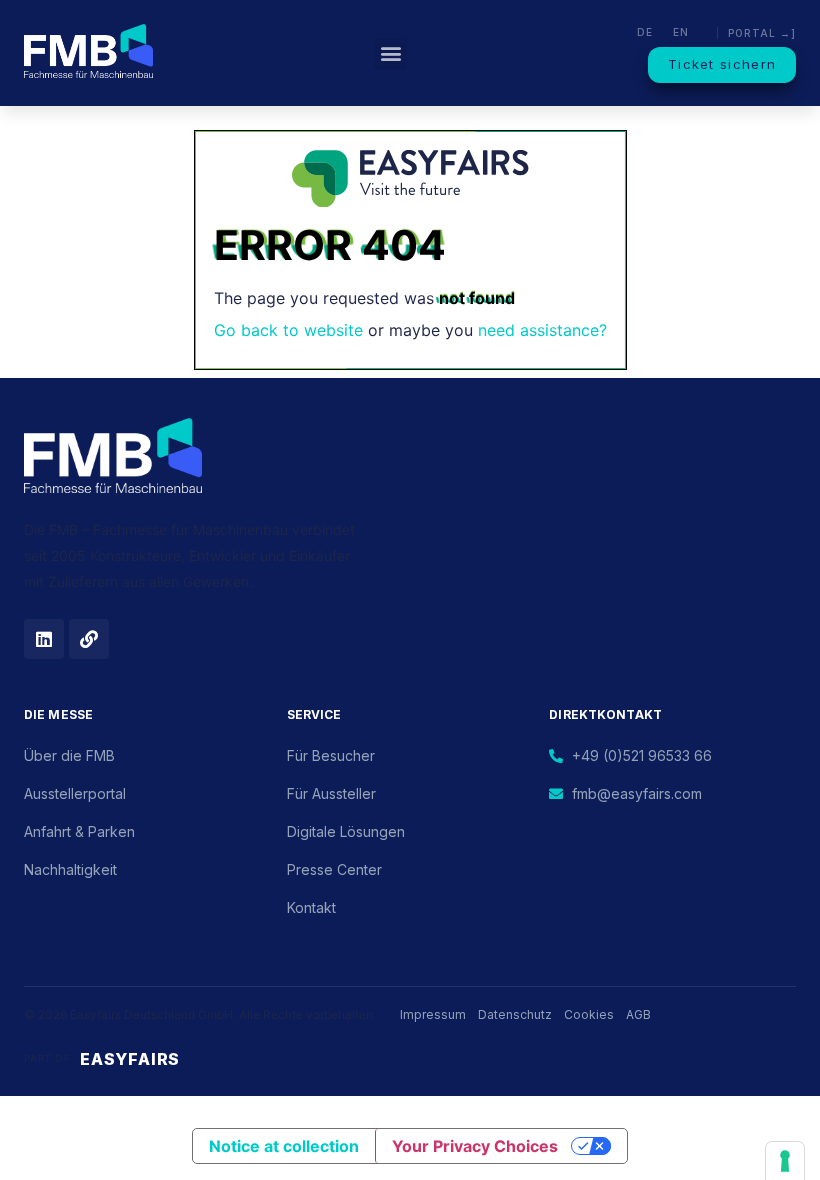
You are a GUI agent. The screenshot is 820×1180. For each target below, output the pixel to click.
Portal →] (762, 33)
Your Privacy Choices (475, 1146)
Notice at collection (284, 1146)
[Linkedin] (44, 639)
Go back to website (288, 330)
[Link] (89, 639)
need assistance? (542, 330)
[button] (390, 53)
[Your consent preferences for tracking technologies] (785, 1161)
